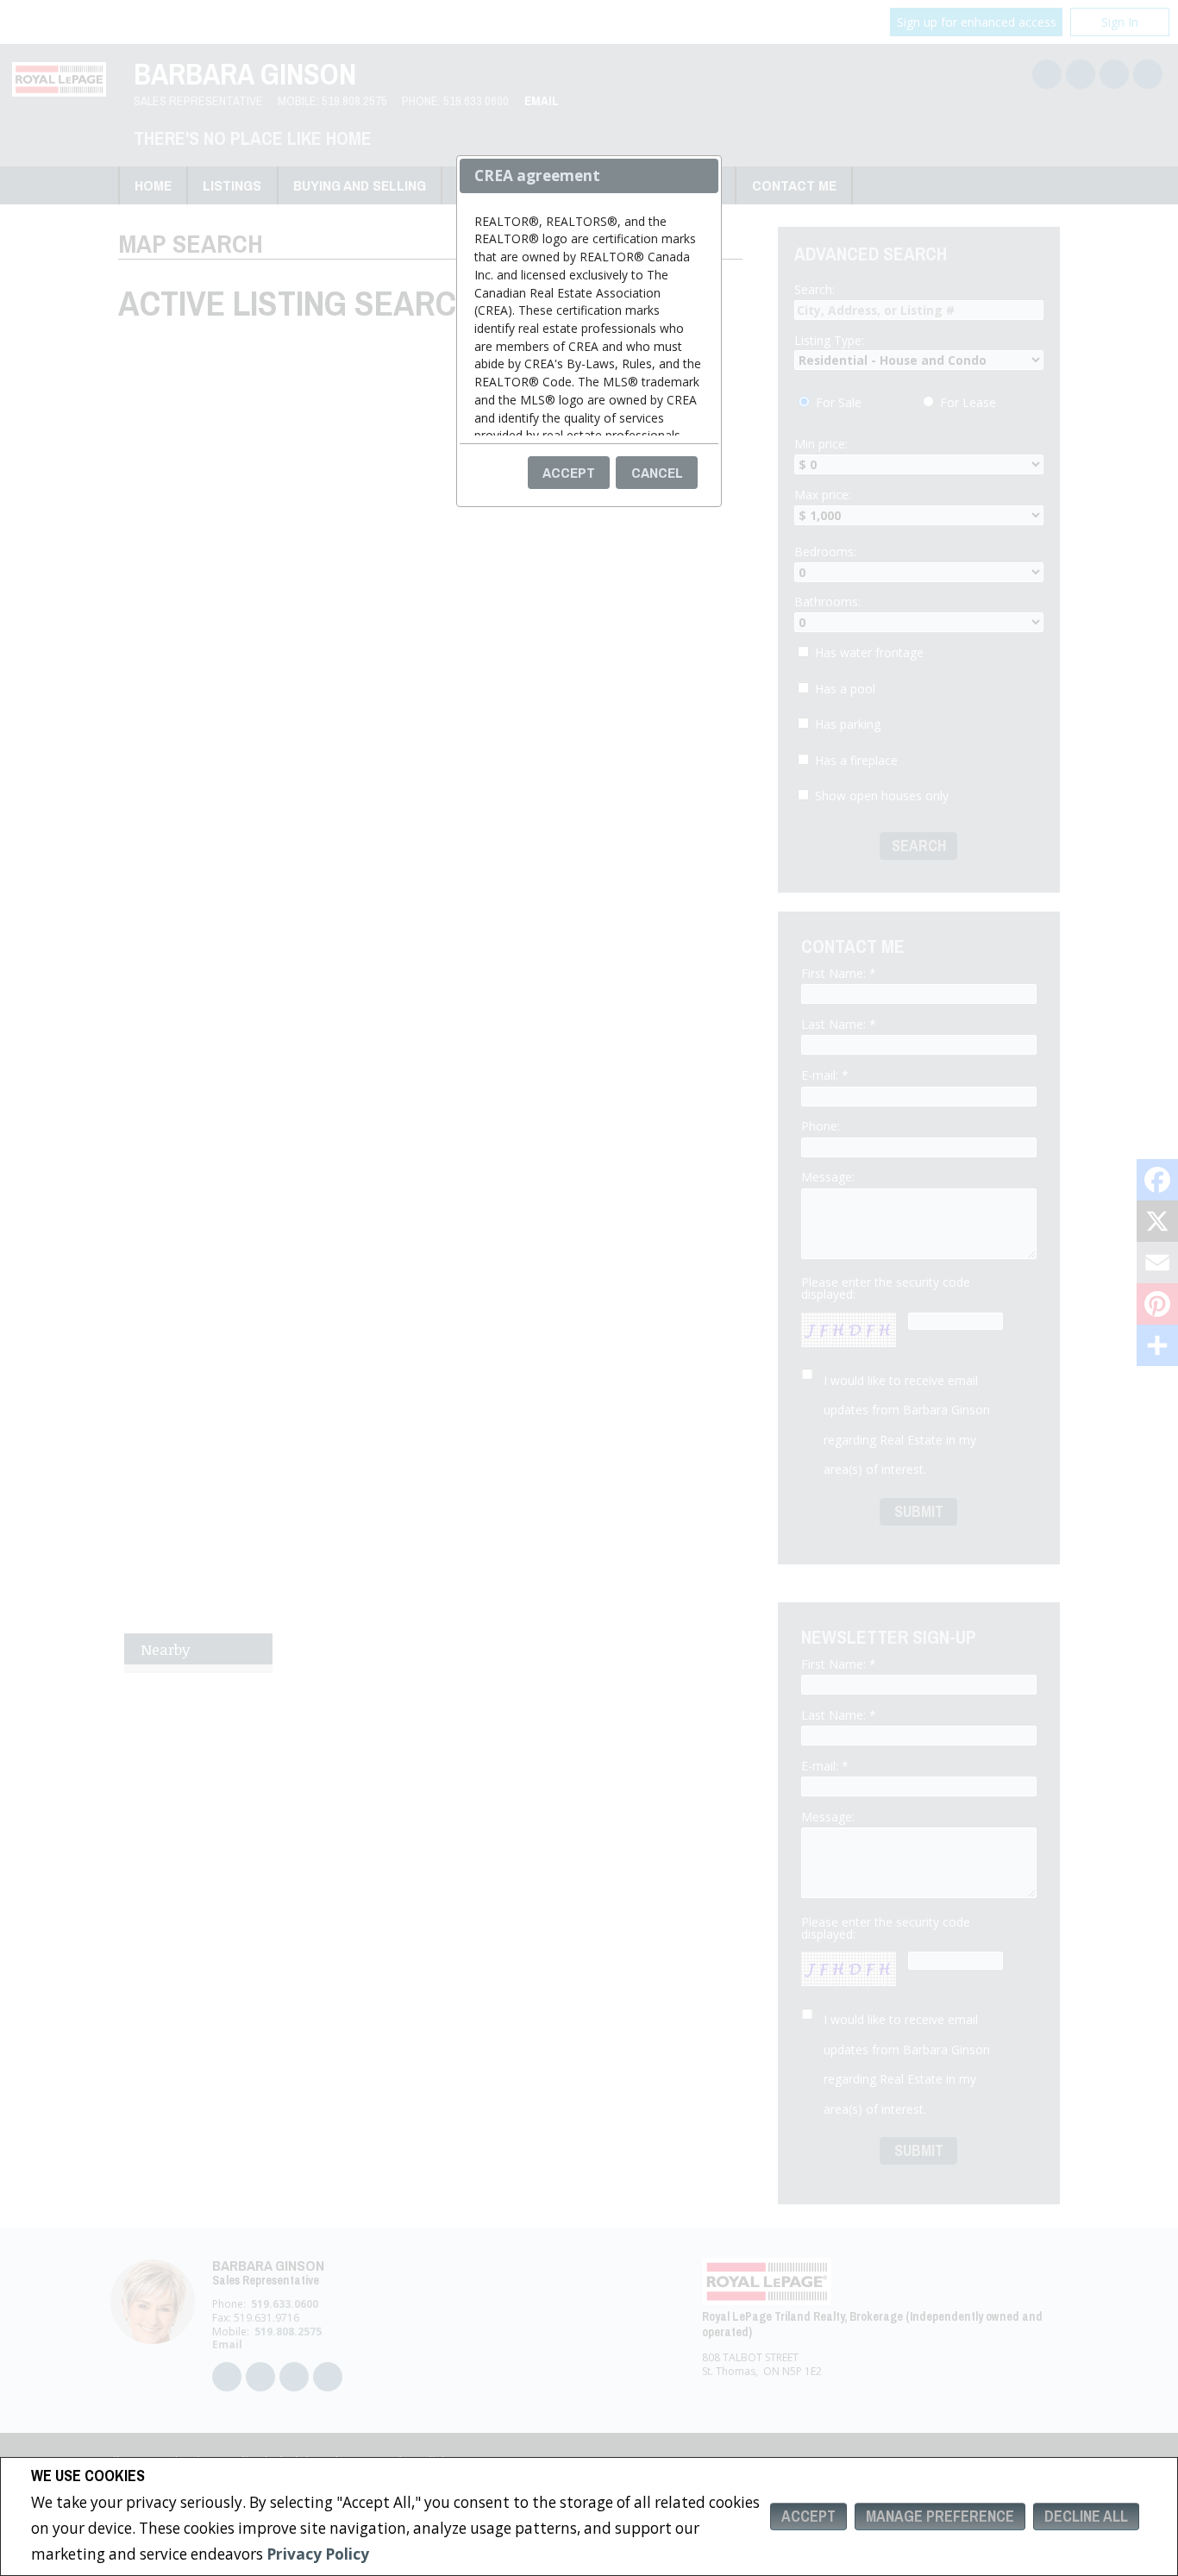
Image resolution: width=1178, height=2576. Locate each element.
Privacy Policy (318, 2554)
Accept (808, 2516)
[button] (569, 473)
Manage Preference (940, 2516)
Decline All (1086, 2516)
